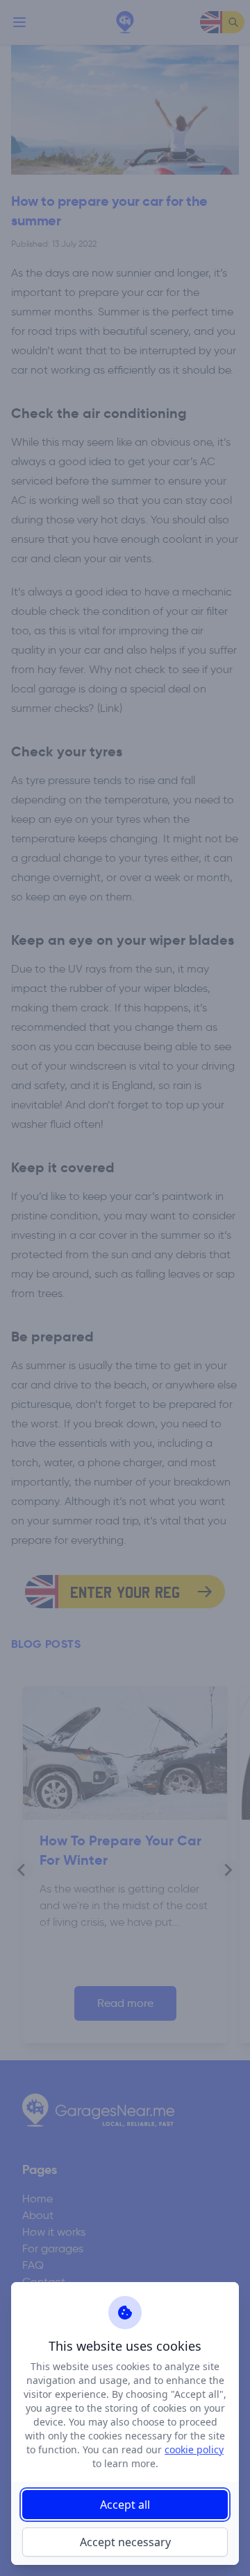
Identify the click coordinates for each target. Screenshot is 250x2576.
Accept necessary (125, 2542)
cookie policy (194, 2449)
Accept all (125, 2505)
